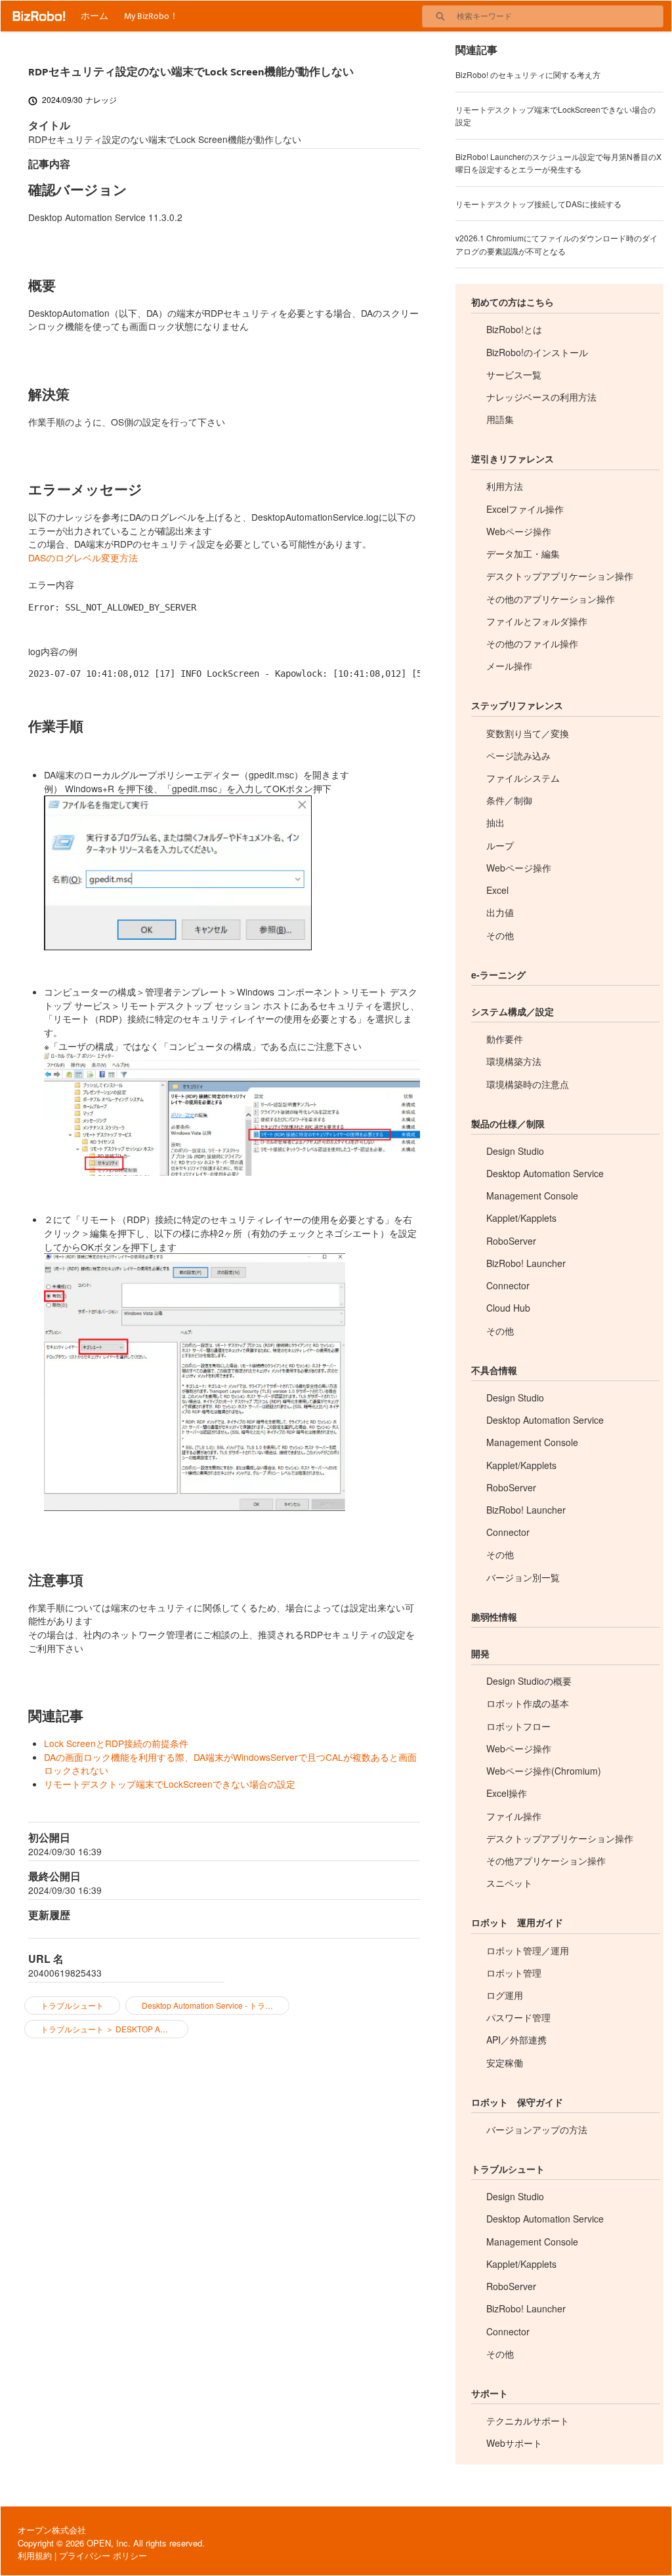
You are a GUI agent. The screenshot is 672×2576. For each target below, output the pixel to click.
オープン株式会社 (52, 2530)
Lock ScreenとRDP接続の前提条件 (116, 1743)
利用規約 (35, 2555)
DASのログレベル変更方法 (83, 557)
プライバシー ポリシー (103, 2555)
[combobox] (560, 16)
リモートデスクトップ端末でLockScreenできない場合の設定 (170, 1784)
